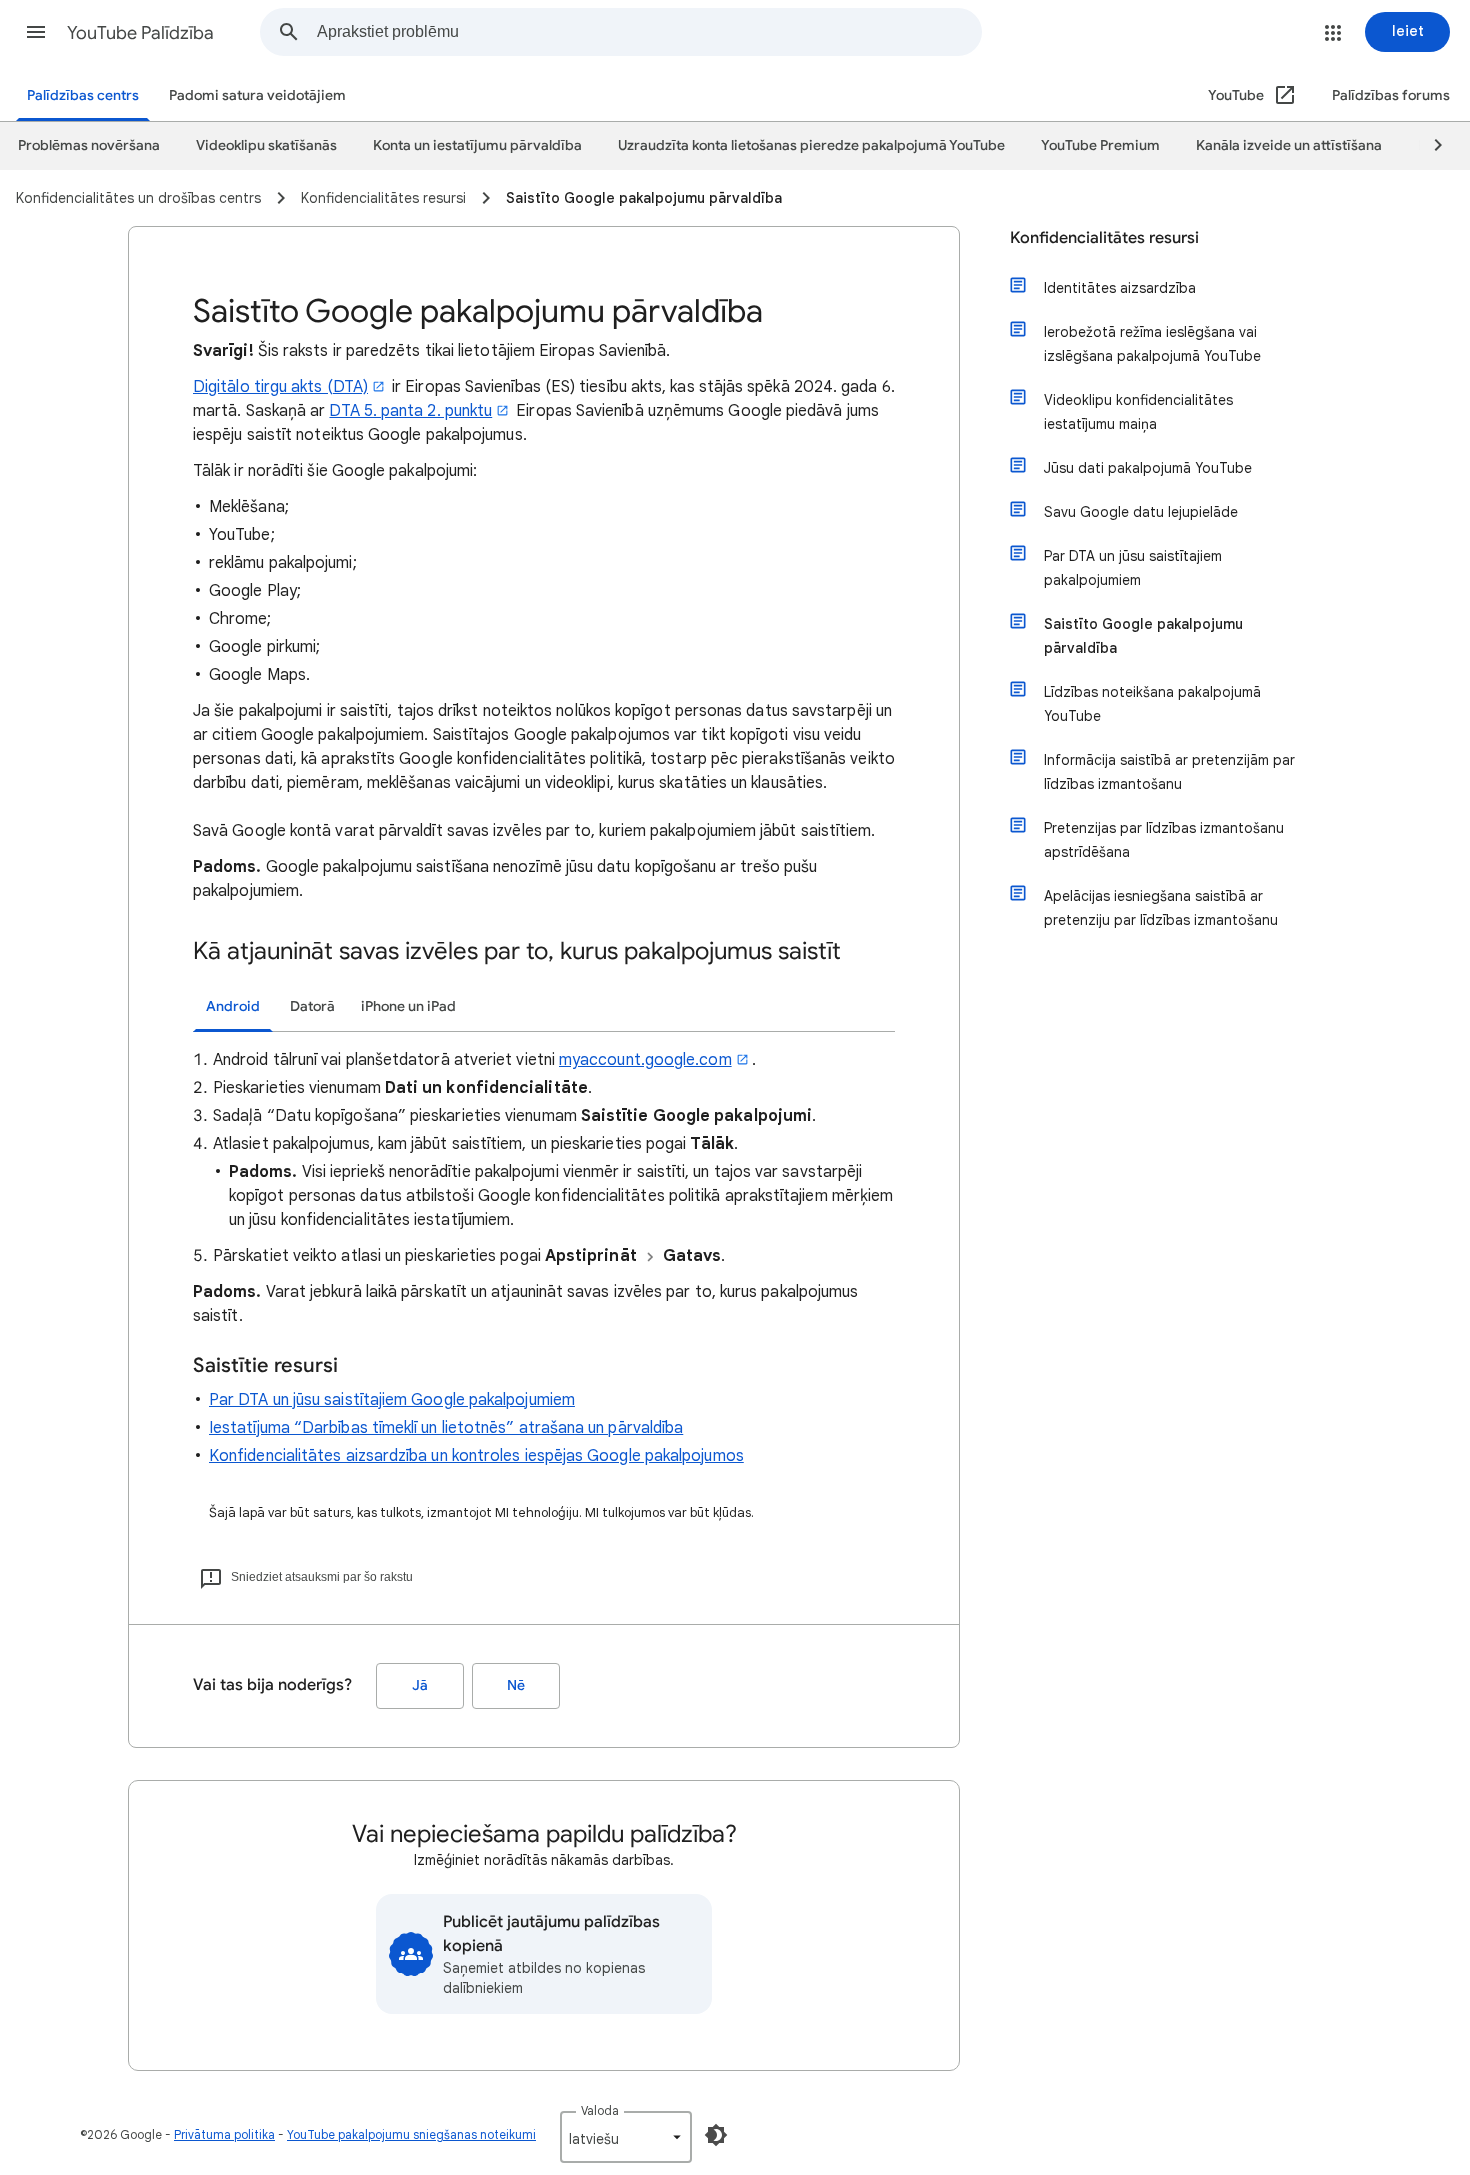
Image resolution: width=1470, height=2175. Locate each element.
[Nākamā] (1429, 146)
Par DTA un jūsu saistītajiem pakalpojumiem (1133, 568)
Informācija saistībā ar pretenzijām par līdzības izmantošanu (1169, 772)
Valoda (600, 2110)
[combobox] (649, 32)
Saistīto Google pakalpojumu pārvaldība (1143, 636)
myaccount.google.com (645, 1060)
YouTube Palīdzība (140, 33)
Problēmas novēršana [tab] (89, 145)
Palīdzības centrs (83, 95)
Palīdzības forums (1391, 95)
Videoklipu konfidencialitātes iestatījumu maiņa (1138, 412)
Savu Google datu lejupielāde (1141, 512)
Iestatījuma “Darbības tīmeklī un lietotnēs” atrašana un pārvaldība (446, 1428)
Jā (420, 1685)
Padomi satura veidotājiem (257, 95)
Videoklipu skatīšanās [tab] (266, 145)
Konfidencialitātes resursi (1104, 238)
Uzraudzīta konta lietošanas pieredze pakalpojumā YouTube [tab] (811, 145)
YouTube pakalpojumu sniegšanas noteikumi (411, 2134)
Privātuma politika (224, 2134)
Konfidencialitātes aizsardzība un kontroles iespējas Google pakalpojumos (476, 1456)
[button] (36, 32)
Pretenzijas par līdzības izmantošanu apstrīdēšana (1164, 840)
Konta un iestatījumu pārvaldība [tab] (477, 145)
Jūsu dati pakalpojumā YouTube (1148, 468)
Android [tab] (233, 1006)
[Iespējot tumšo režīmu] (716, 2135)
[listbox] (626, 2137)
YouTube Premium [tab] (1100, 145)
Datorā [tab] (312, 1006)
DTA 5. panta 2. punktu (410, 411)
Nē (516, 1685)
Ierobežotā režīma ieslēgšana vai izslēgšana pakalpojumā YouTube (1152, 344)
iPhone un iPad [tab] (408, 1006)
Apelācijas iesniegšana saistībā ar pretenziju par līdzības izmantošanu (1161, 908)
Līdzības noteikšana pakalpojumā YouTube (1152, 704)
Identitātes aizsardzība (1120, 288)
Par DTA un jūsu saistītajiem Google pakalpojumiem (392, 1400)
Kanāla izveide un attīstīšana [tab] (1289, 145)
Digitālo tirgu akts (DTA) (280, 387)
